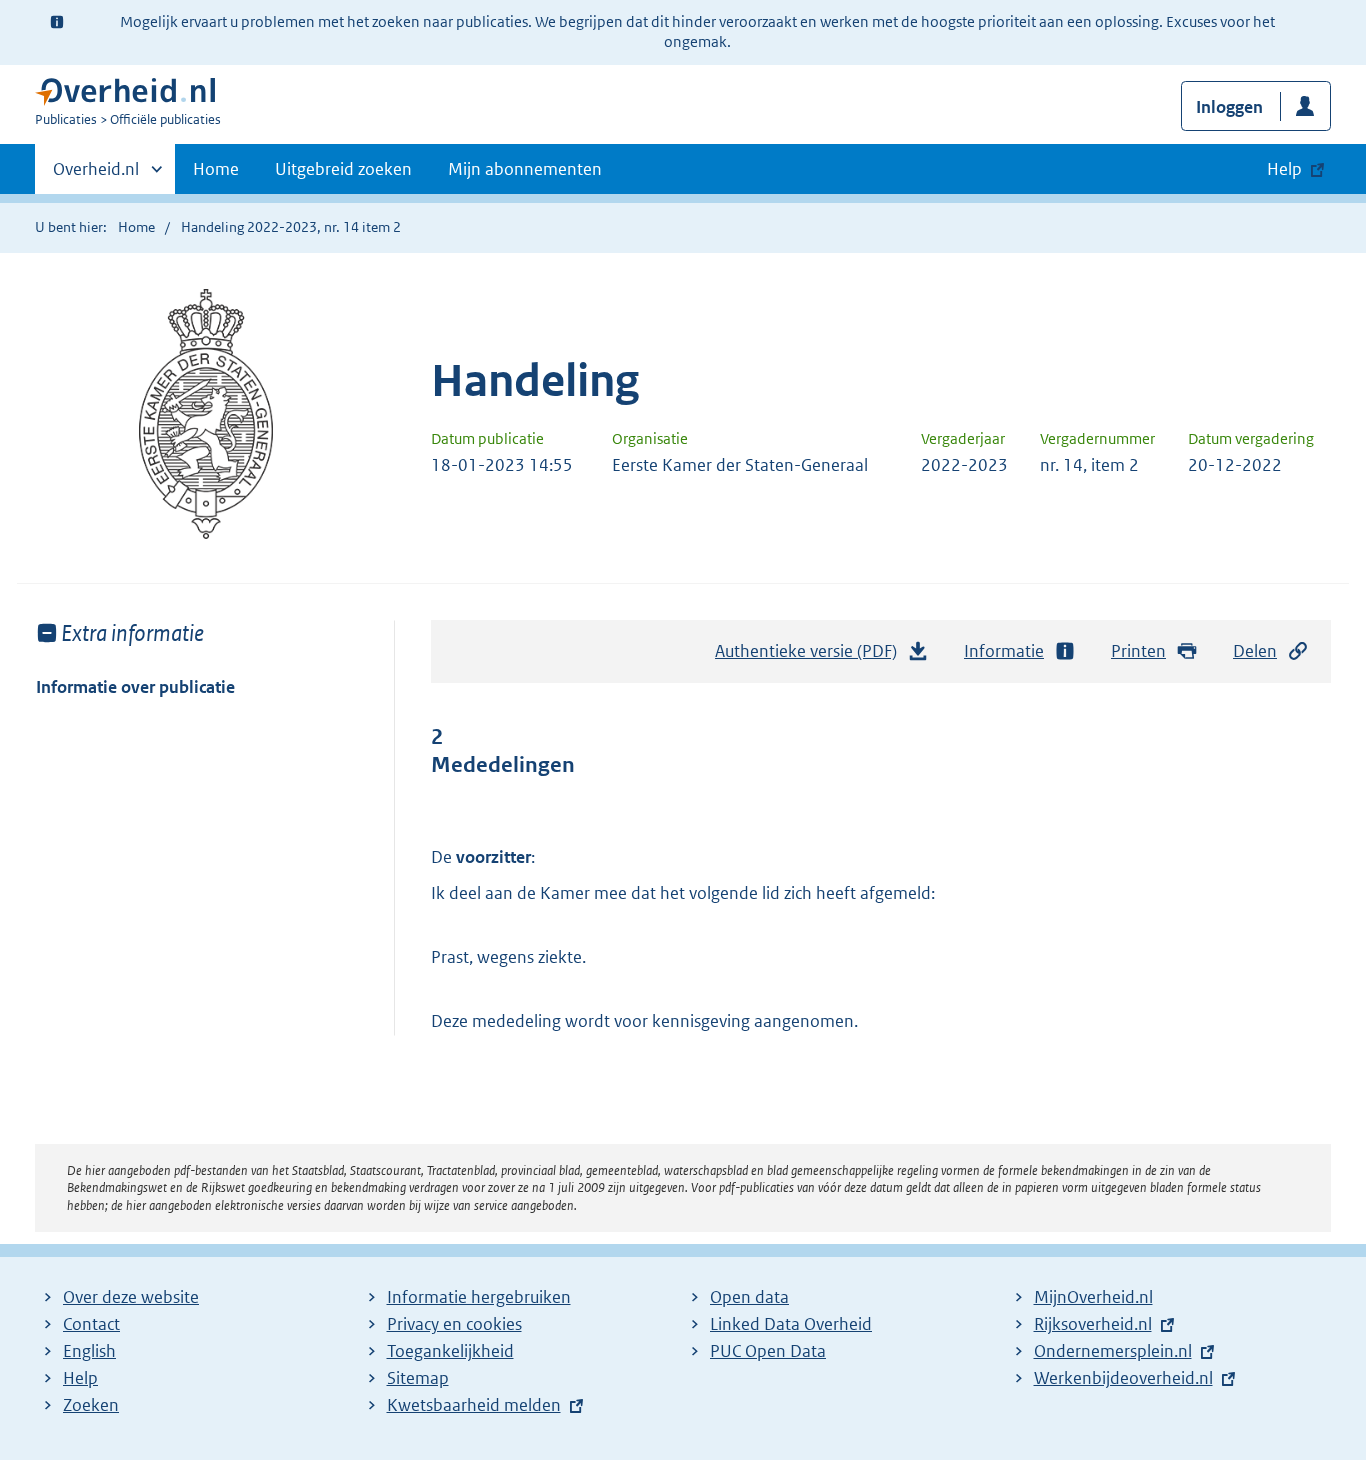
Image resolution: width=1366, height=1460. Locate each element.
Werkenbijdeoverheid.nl (1123, 1378)
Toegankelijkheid (450, 1351)
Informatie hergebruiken (479, 1297)
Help (80, 1378)
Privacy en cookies (454, 1324)
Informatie (1004, 651)
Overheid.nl (96, 176)
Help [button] (1284, 169)
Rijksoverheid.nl (1093, 1324)
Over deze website (131, 1297)
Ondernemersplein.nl (1113, 1351)
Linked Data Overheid (791, 1324)
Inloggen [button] (1229, 107)
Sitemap (418, 1378)
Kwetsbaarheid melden (474, 1405)
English (89, 1351)
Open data (749, 1297)
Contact (91, 1324)
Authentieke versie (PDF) (811, 657)
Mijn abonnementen (525, 169)
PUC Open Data (768, 1351)
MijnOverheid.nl (1093, 1297)
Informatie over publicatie (135, 687)
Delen (1255, 651)
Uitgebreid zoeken (343, 169)
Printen (1138, 651)
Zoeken (91, 1405)
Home (216, 169)
